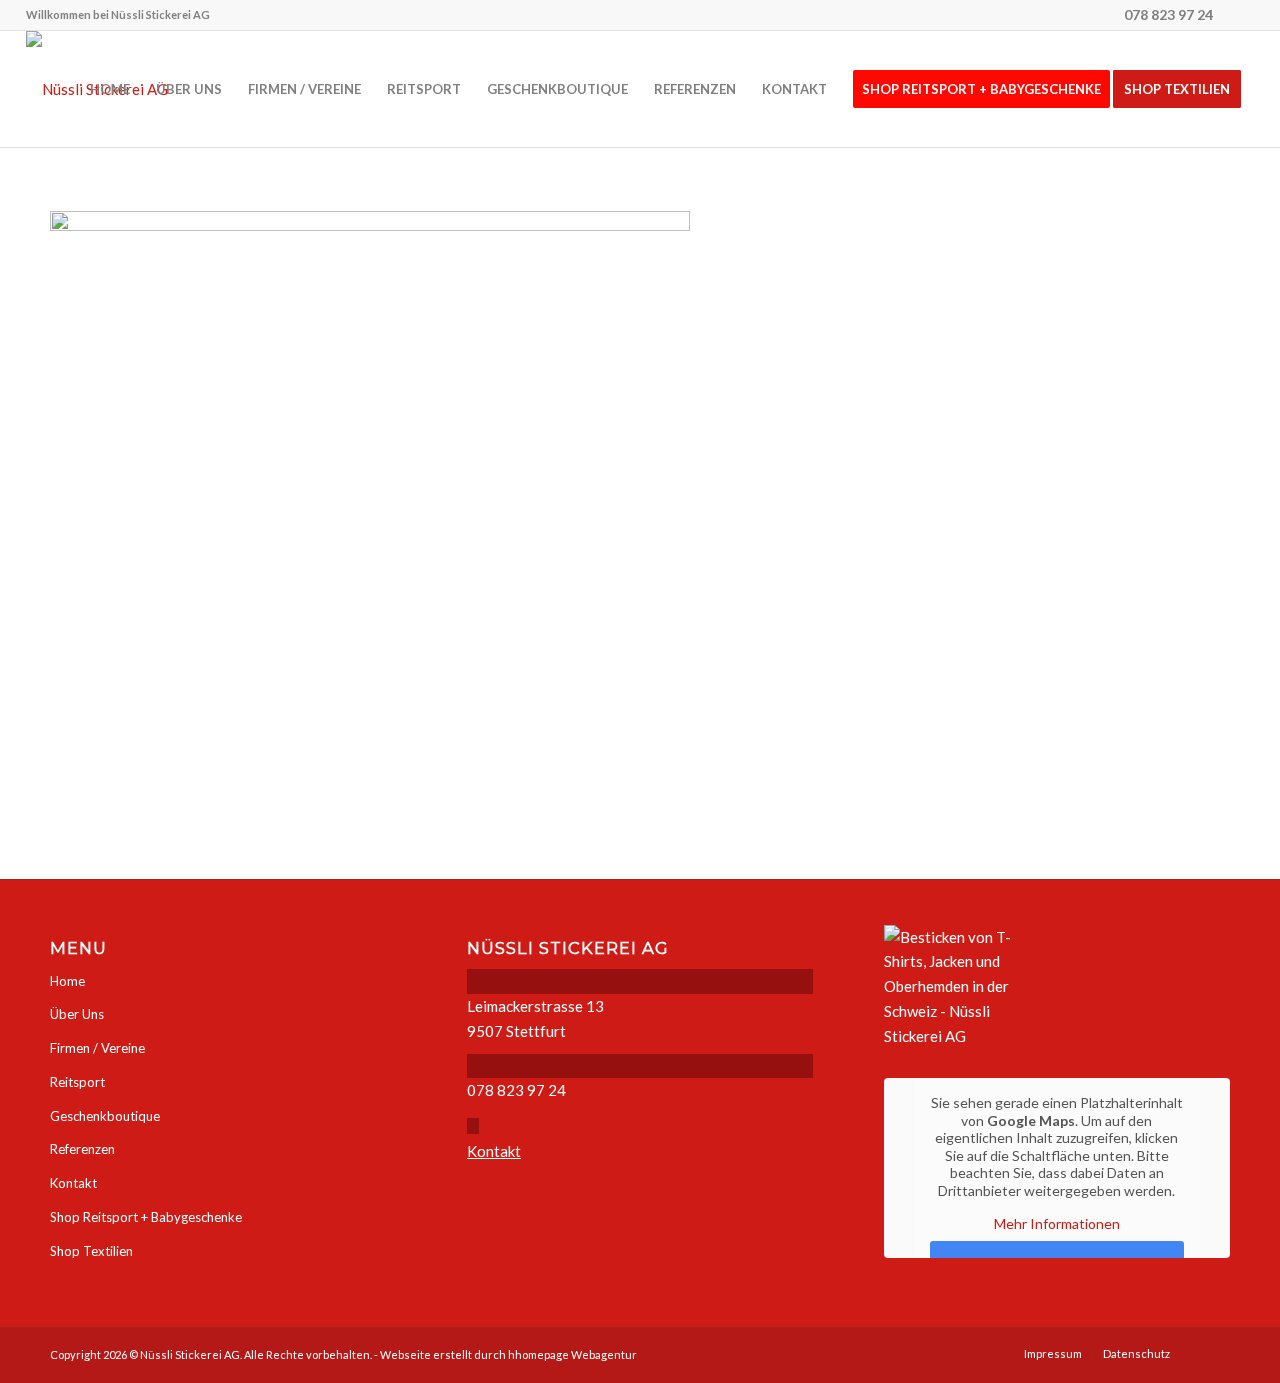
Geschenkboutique (105, 1116)
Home (67, 981)
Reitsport (77, 1082)
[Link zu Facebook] (1239, 15)
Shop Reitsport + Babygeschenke (146, 1217)
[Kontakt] (473, 1126)
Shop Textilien (91, 1251)
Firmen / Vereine (97, 1048)
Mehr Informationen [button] (1057, 1223)
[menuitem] (118, 15)
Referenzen (82, 1149)
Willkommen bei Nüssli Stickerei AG (118, 14)
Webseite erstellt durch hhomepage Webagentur (508, 1354)
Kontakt (73, 1183)
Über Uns (77, 1014)
